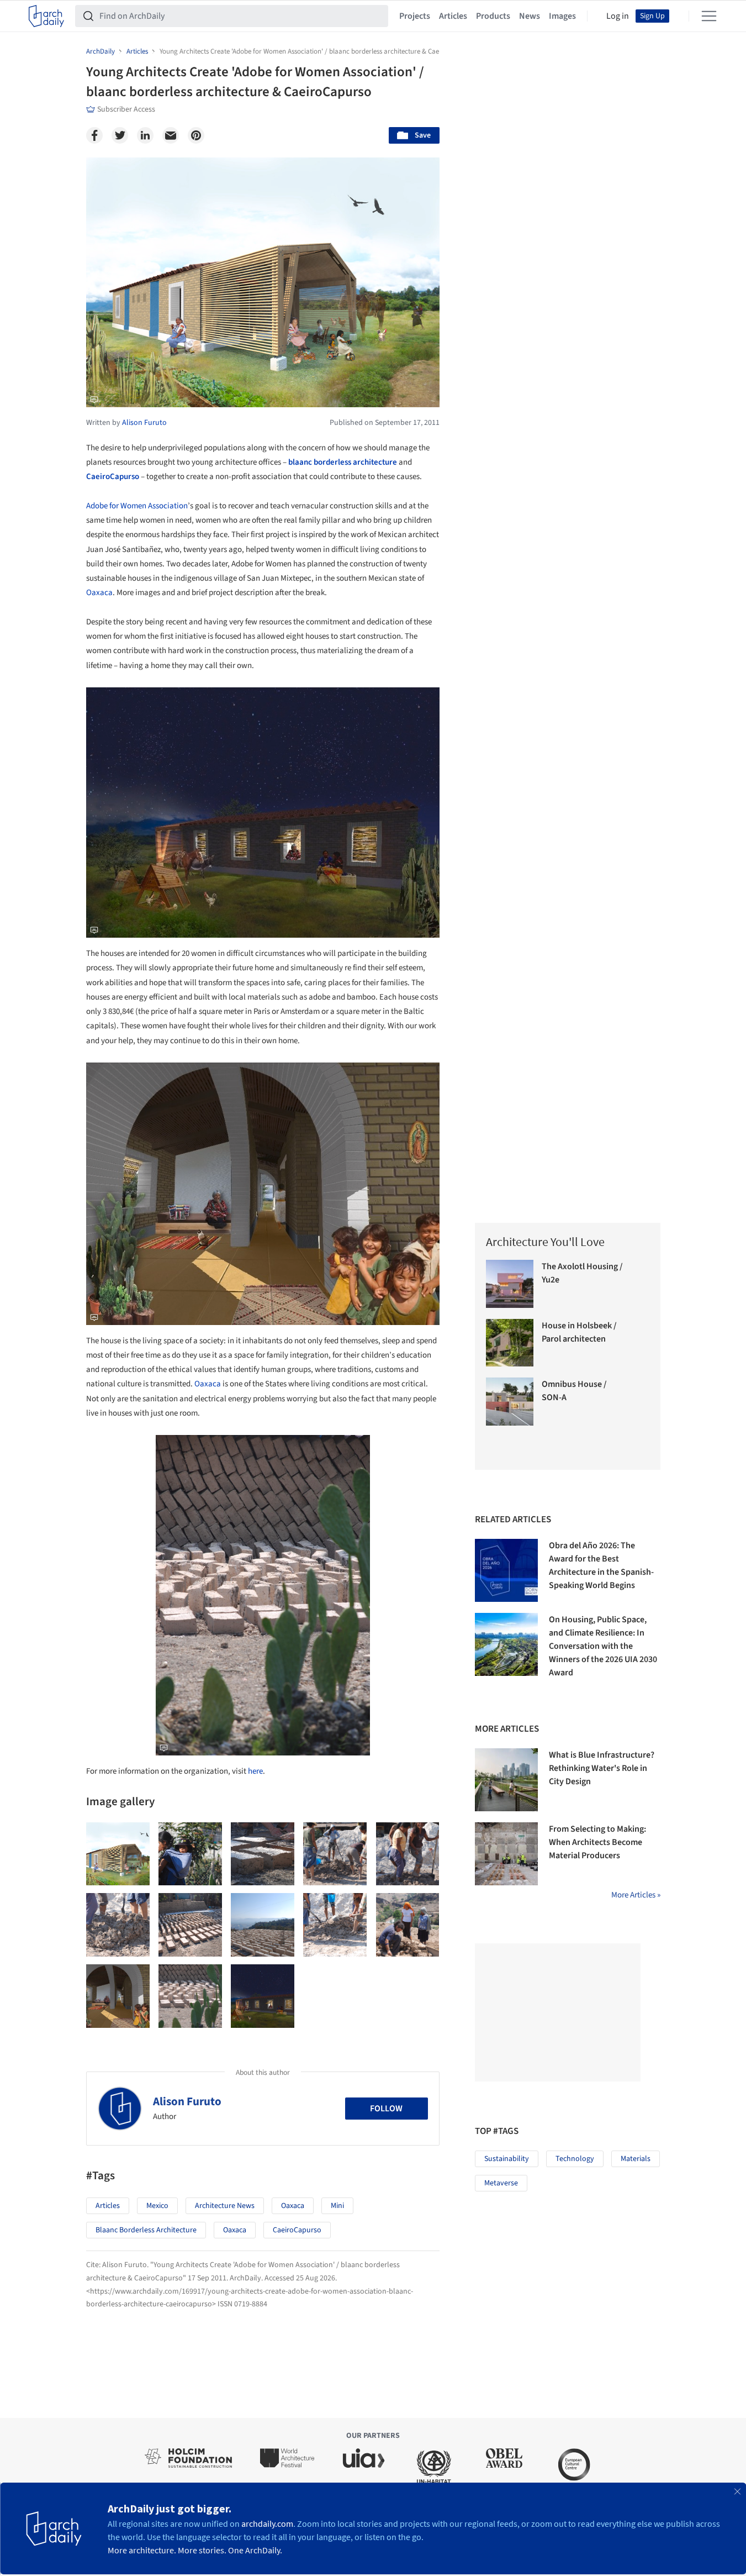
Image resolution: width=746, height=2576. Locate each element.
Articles (453, 16)
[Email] (171, 135)
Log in (618, 16)
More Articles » (636, 1895)
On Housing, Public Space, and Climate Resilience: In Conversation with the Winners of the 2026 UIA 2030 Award (603, 1646)
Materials (636, 2159)
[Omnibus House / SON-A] (510, 1402)
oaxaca (235, 2230)
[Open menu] (709, 16)
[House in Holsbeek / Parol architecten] (510, 1343)
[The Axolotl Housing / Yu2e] (510, 1284)
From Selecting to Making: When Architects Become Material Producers (597, 1842)
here (255, 1771)
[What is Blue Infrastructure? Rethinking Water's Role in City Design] (506, 1780)
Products (493, 16)
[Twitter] (120, 135)
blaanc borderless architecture (343, 462)
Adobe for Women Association (137, 506)
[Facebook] (94, 135)
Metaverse (501, 2183)
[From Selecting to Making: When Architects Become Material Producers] (506, 1854)
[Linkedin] (145, 135)
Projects (415, 16)
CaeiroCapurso (113, 477)
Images (562, 16)
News (530, 16)
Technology (575, 2159)
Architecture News (225, 2206)
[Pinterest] (196, 135)
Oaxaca (99, 593)
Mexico (157, 2206)
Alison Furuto (187, 2101)
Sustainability (507, 2159)
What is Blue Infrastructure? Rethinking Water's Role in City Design (602, 1768)
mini (337, 2206)
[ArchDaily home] (46, 16)
